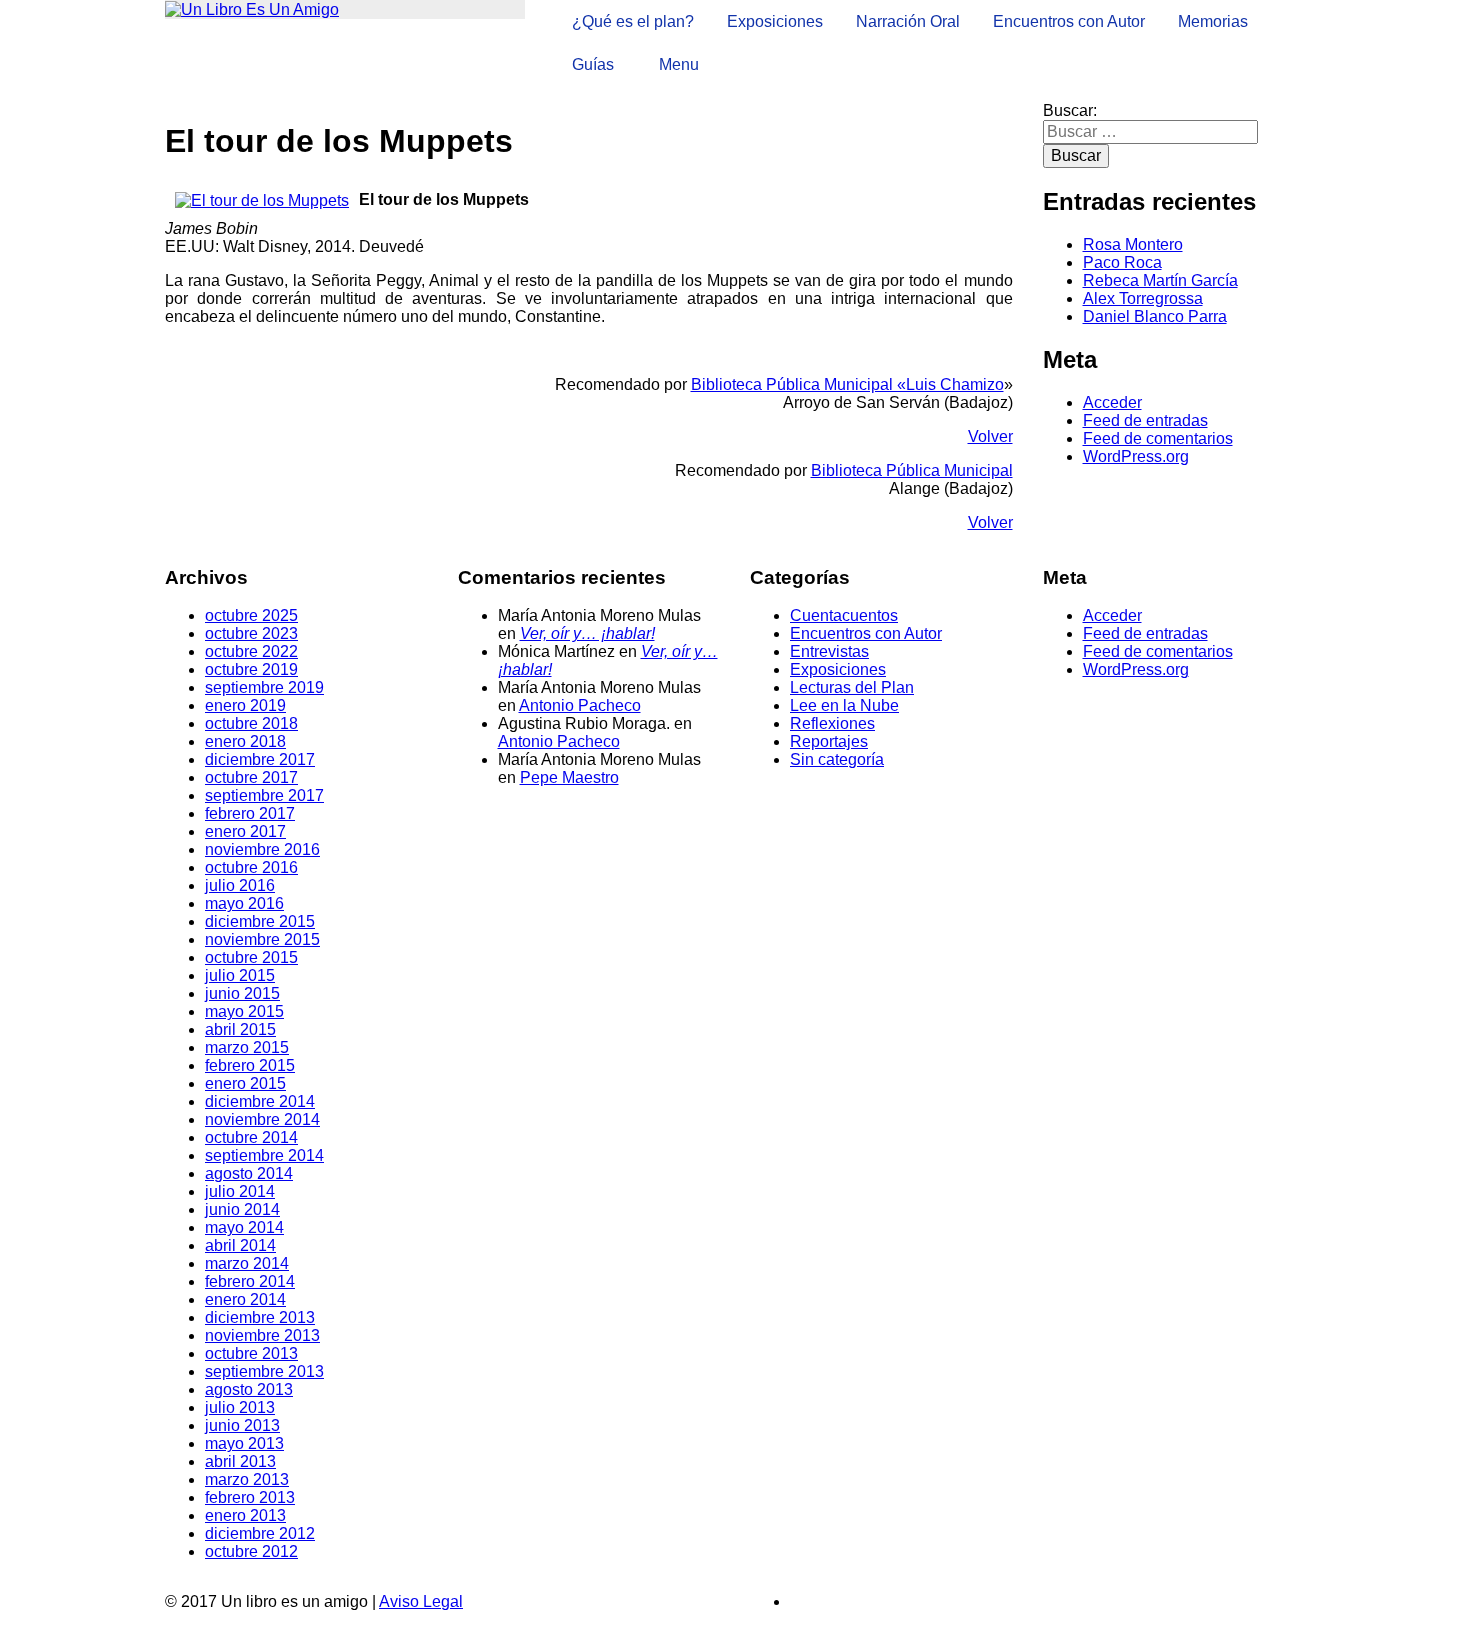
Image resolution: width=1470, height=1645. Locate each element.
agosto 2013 (249, 1389)
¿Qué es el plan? (633, 21)
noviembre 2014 (262, 1119)
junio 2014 (242, 1209)
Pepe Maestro (569, 777)
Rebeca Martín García (1160, 280)
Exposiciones (775, 21)
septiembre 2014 (264, 1155)
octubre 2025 (251, 615)
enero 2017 (245, 831)
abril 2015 (240, 1029)
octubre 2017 (251, 777)
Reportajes (829, 741)
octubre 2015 (251, 957)
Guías (593, 64)
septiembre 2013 (264, 1371)
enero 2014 (245, 1299)
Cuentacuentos (844, 615)
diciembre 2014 (260, 1101)
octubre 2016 (251, 867)
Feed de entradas (1145, 420)
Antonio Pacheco (580, 705)
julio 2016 (240, 885)
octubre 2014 (251, 1137)
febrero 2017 (250, 813)
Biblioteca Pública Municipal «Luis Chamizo (847, 384)
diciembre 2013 (260, 1317)
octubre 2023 (251, 633)
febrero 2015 (250, 1065)
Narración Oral (908, 21)
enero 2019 (245, 705)
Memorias (1213, 21)
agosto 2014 (249, 1173)
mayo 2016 (244, 903)
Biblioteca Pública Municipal (912, 470)
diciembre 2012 (260, 1533)
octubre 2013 (251, 1353)
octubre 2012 (251, 1551)
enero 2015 (245, 1083)
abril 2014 (240, 1245)
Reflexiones (832, 723)
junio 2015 (242, 993)
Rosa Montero (1133, 244)
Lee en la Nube (844, 705)
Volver (990, 436)
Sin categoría (837, 759)
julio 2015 (240, 975)
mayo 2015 (244, 1011)
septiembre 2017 (264, 795)
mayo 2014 (244, 1227)
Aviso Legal (421, 1601)
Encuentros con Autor (1069, 21)
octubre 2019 (251, 669)
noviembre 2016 (262, 849)
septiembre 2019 (264, 687)
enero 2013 (245, 1515)
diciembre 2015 (260, 921)
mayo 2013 (244, 1443)
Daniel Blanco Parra (1155, 316)
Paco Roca (1122, 262)
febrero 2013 (250, 1497)
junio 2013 (242, 1425)
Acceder (1112, 402)
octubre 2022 (251, 651)
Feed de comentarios (1158, 438)
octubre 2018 (251, 723)
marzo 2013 (247, 1479)
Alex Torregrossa (1143, 298)
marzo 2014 (247, 1263)
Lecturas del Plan (852, 687)
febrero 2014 (250, 1281)
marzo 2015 (247, 1047)
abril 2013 (240, 1461)
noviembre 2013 (262, 1335)
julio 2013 (240, 1407)
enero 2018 (245, 741)
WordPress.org (1136, 456)
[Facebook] (796, 1601)
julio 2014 (240, 1191)
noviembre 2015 (262, 939)
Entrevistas (829, 651)
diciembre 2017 (260, 759)
